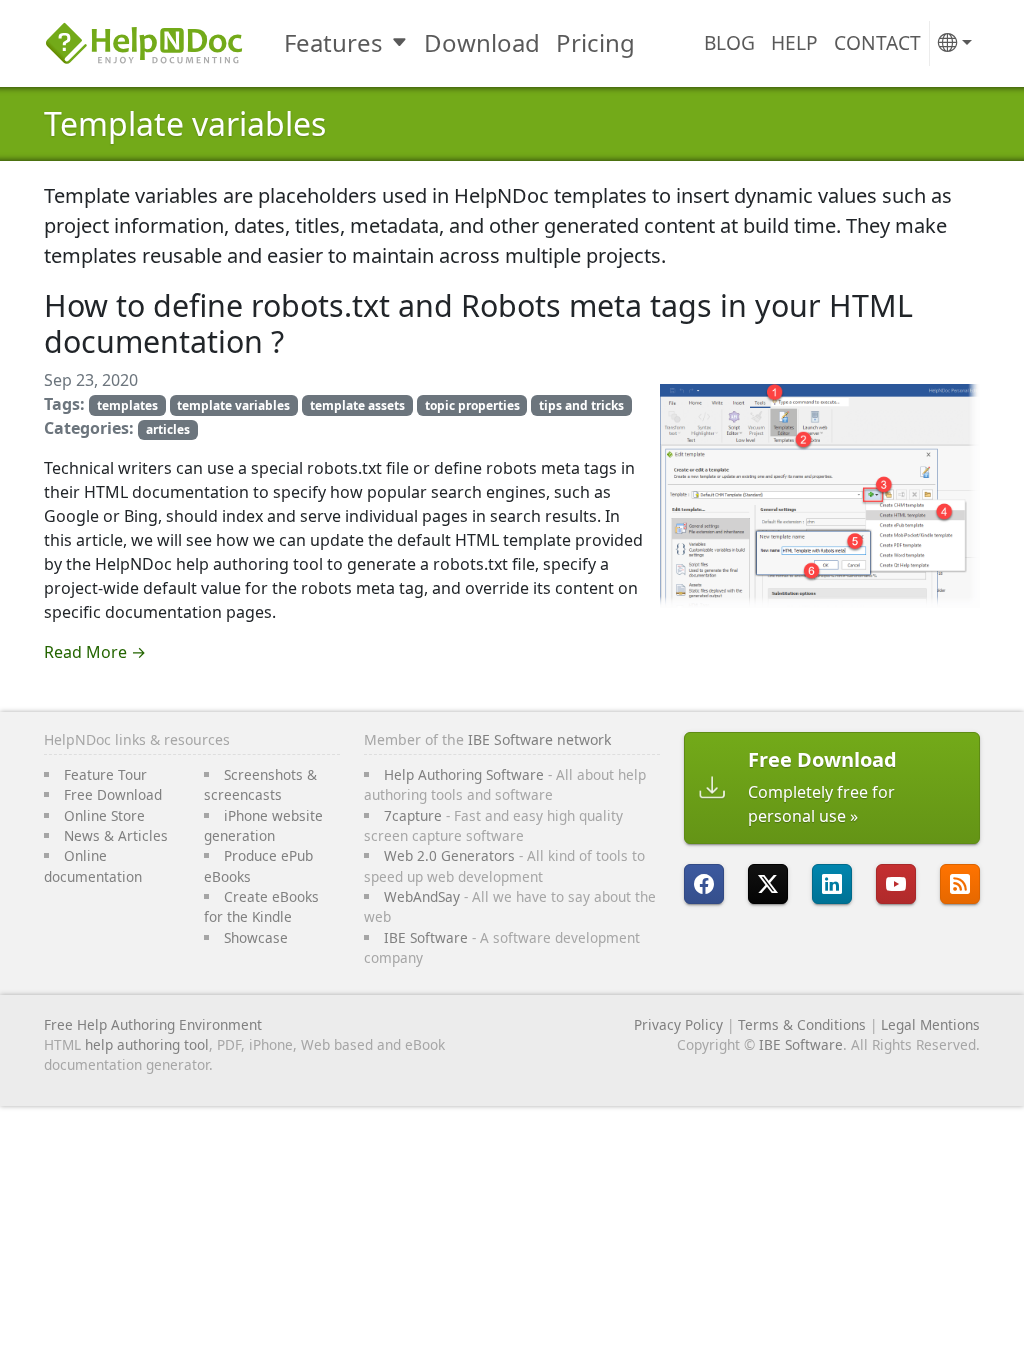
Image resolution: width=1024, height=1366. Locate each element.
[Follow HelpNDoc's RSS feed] (960, 884)
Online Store (104, 815)
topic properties (472, 405)
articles (168, 429)
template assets (357, 405)
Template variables (185, 123)
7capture (413, 815)
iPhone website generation (263, 825)
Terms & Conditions (802, 1024)
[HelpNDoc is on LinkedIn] (832, 884)
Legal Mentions (930, 1024)
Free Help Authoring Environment (153, 1024)
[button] (955, 43)
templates (127, 405)
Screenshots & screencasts (260, 784)
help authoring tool (147, 1044)
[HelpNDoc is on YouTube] (896, 884)
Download (482, 42)
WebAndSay (422, 896)
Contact (877, 42)
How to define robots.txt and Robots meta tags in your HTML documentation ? (478, 323)
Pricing (595, 42)
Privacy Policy (678, 1024)
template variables (233, 405)
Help (794, 42)
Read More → (95, 652)
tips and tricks (581, 405)
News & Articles (116, 835)
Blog (729, 42)
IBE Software (426, 937)
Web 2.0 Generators (449, 855)
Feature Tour (105, 774)
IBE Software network (539, 739)
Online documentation (93, 865)
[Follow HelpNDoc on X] (768, 884)
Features (333, 42)
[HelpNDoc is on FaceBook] (704, 884)
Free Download (113, 794)
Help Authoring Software (464, 774)
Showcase (256, 937)
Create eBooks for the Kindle (261, 906)
